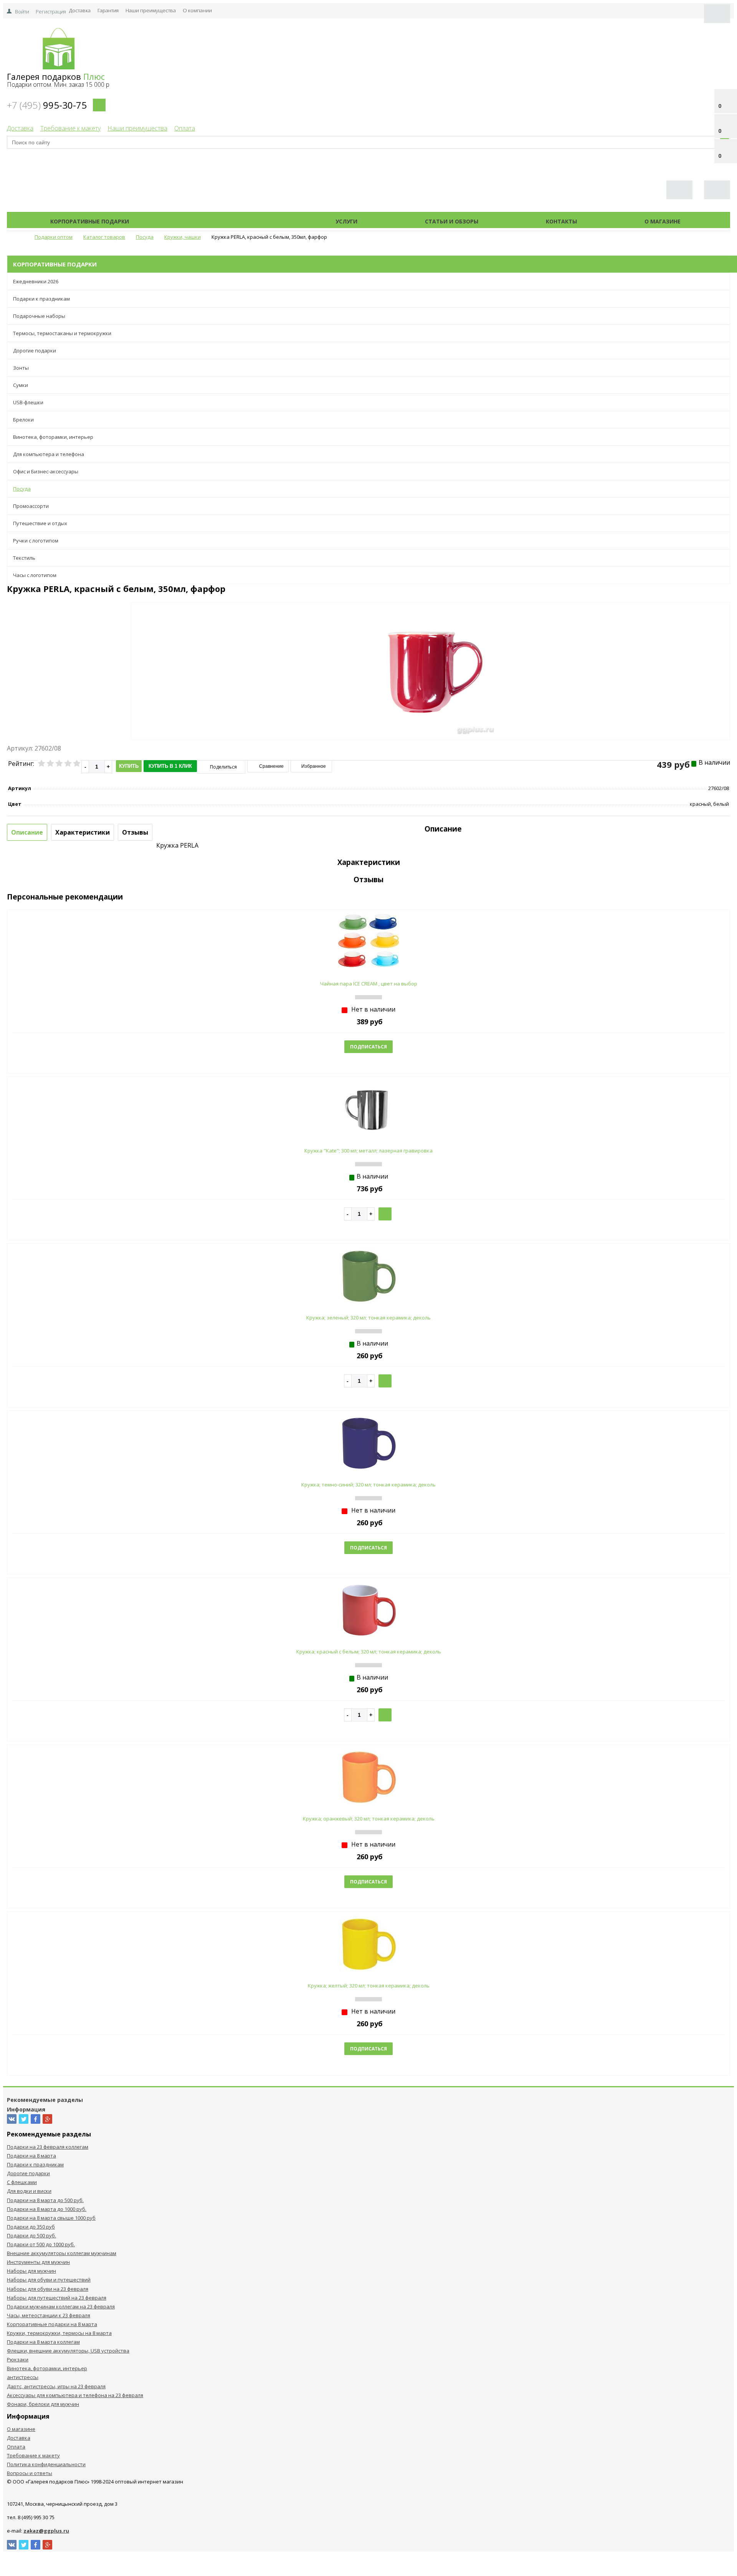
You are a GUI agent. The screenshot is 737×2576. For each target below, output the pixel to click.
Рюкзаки (18, 2359)
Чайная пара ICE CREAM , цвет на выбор (369, 984)
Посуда (22, 489)
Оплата (185, 128)
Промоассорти (31, 506)
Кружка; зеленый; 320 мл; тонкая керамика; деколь (368, 1318)
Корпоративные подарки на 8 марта (52, 2324)
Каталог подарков (232, 221)
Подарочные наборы (39, 316)
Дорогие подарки (35, 351)
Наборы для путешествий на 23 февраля (57, 2298)
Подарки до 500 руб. (31, 2235)
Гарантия (108, 10)
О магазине (663, 221)
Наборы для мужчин (31, 2271)
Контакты (561, 221)
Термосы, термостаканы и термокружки (62, 333)
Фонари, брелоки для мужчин (43, 2404)
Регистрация (51, 12)
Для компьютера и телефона (49, 454)
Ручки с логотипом (36, 541)
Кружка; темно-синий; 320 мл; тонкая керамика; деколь (368, 1485)
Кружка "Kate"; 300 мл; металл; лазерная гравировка (368, 1151)
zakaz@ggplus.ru (46, 2531)
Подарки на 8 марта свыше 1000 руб (51, 2218)
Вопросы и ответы (30, 2473)
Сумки (21, 385)
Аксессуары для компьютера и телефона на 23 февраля (75, 2395)
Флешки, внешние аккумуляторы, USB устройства (68, 2351)
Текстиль (24, 558)
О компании (197, 10)
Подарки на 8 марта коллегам (43, 2342)
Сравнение (271, 766)
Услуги (346, 221)
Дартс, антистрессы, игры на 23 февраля (56, 2386)
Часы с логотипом (35, 575)
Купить (129, 766)
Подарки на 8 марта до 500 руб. (45, 2200)
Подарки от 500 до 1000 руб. (41, 2244)
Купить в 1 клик (170, 766)
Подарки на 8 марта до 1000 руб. (47, 2209)
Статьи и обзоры (452, 221)
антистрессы (23, 2377)
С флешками (22, 2182)
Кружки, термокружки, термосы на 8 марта (59, 2333)
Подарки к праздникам (41, 299)
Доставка (80, 10)
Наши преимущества (151, 10)
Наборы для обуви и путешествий (49, 2280)
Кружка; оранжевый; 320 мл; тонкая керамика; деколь (369, 1819)
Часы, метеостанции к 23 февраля (49, 2315)
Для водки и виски (29, 2191)
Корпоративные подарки (90, 221)
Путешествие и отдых (40, 523)
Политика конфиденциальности (46, 2464)
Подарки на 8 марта (31, 2156)
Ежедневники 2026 (36, 281)
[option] (430, 703)
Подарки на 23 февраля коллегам (48, 2147)
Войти (22, 12)
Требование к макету (70, 128)
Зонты (21, 368)
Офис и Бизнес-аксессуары (46, 471)
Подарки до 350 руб (31, 2227)
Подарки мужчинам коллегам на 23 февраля (61, 2306)
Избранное (313, 766)
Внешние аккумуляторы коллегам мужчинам (62, 2253)
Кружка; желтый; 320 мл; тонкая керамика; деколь (369, 1986)
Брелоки (23, 420)
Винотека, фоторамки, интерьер (53, 437)
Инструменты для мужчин (38, 2262)
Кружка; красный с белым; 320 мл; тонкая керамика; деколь (369, 1652)
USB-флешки (28, 402)
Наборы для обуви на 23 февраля (48, 2289)
